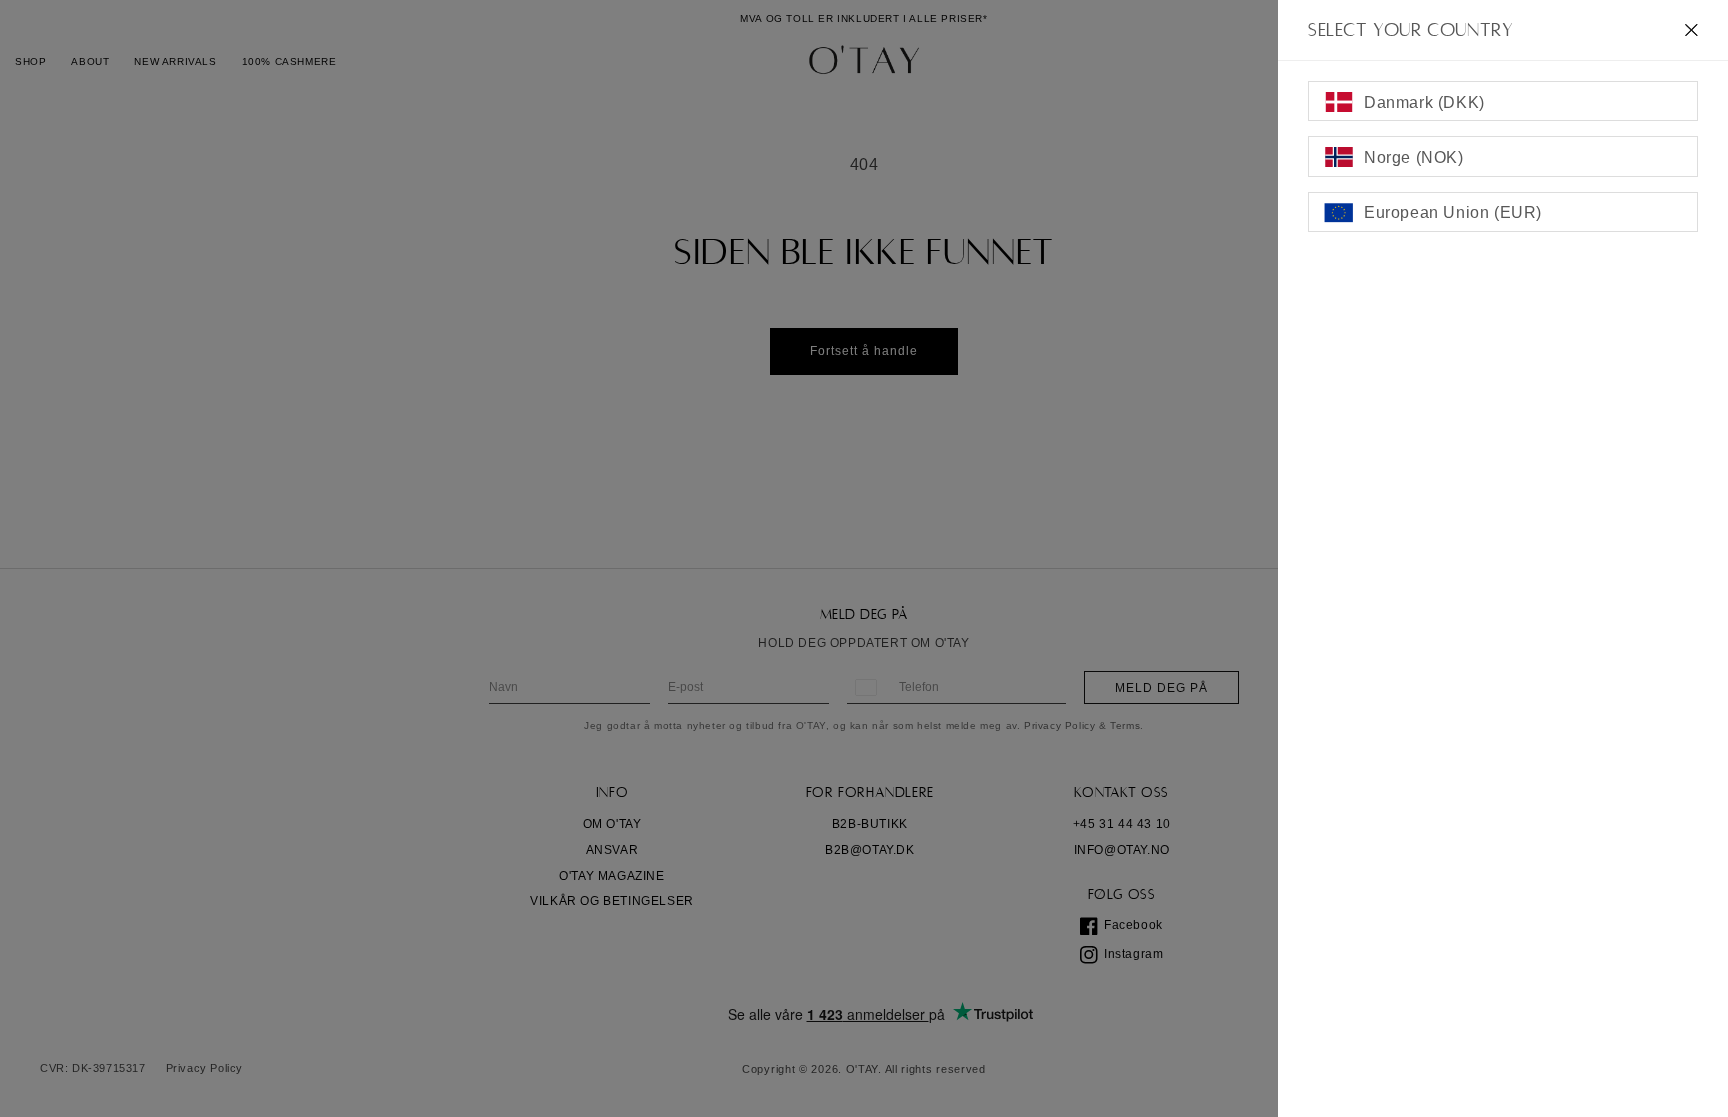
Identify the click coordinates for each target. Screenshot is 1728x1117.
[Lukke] (1691, 30)
